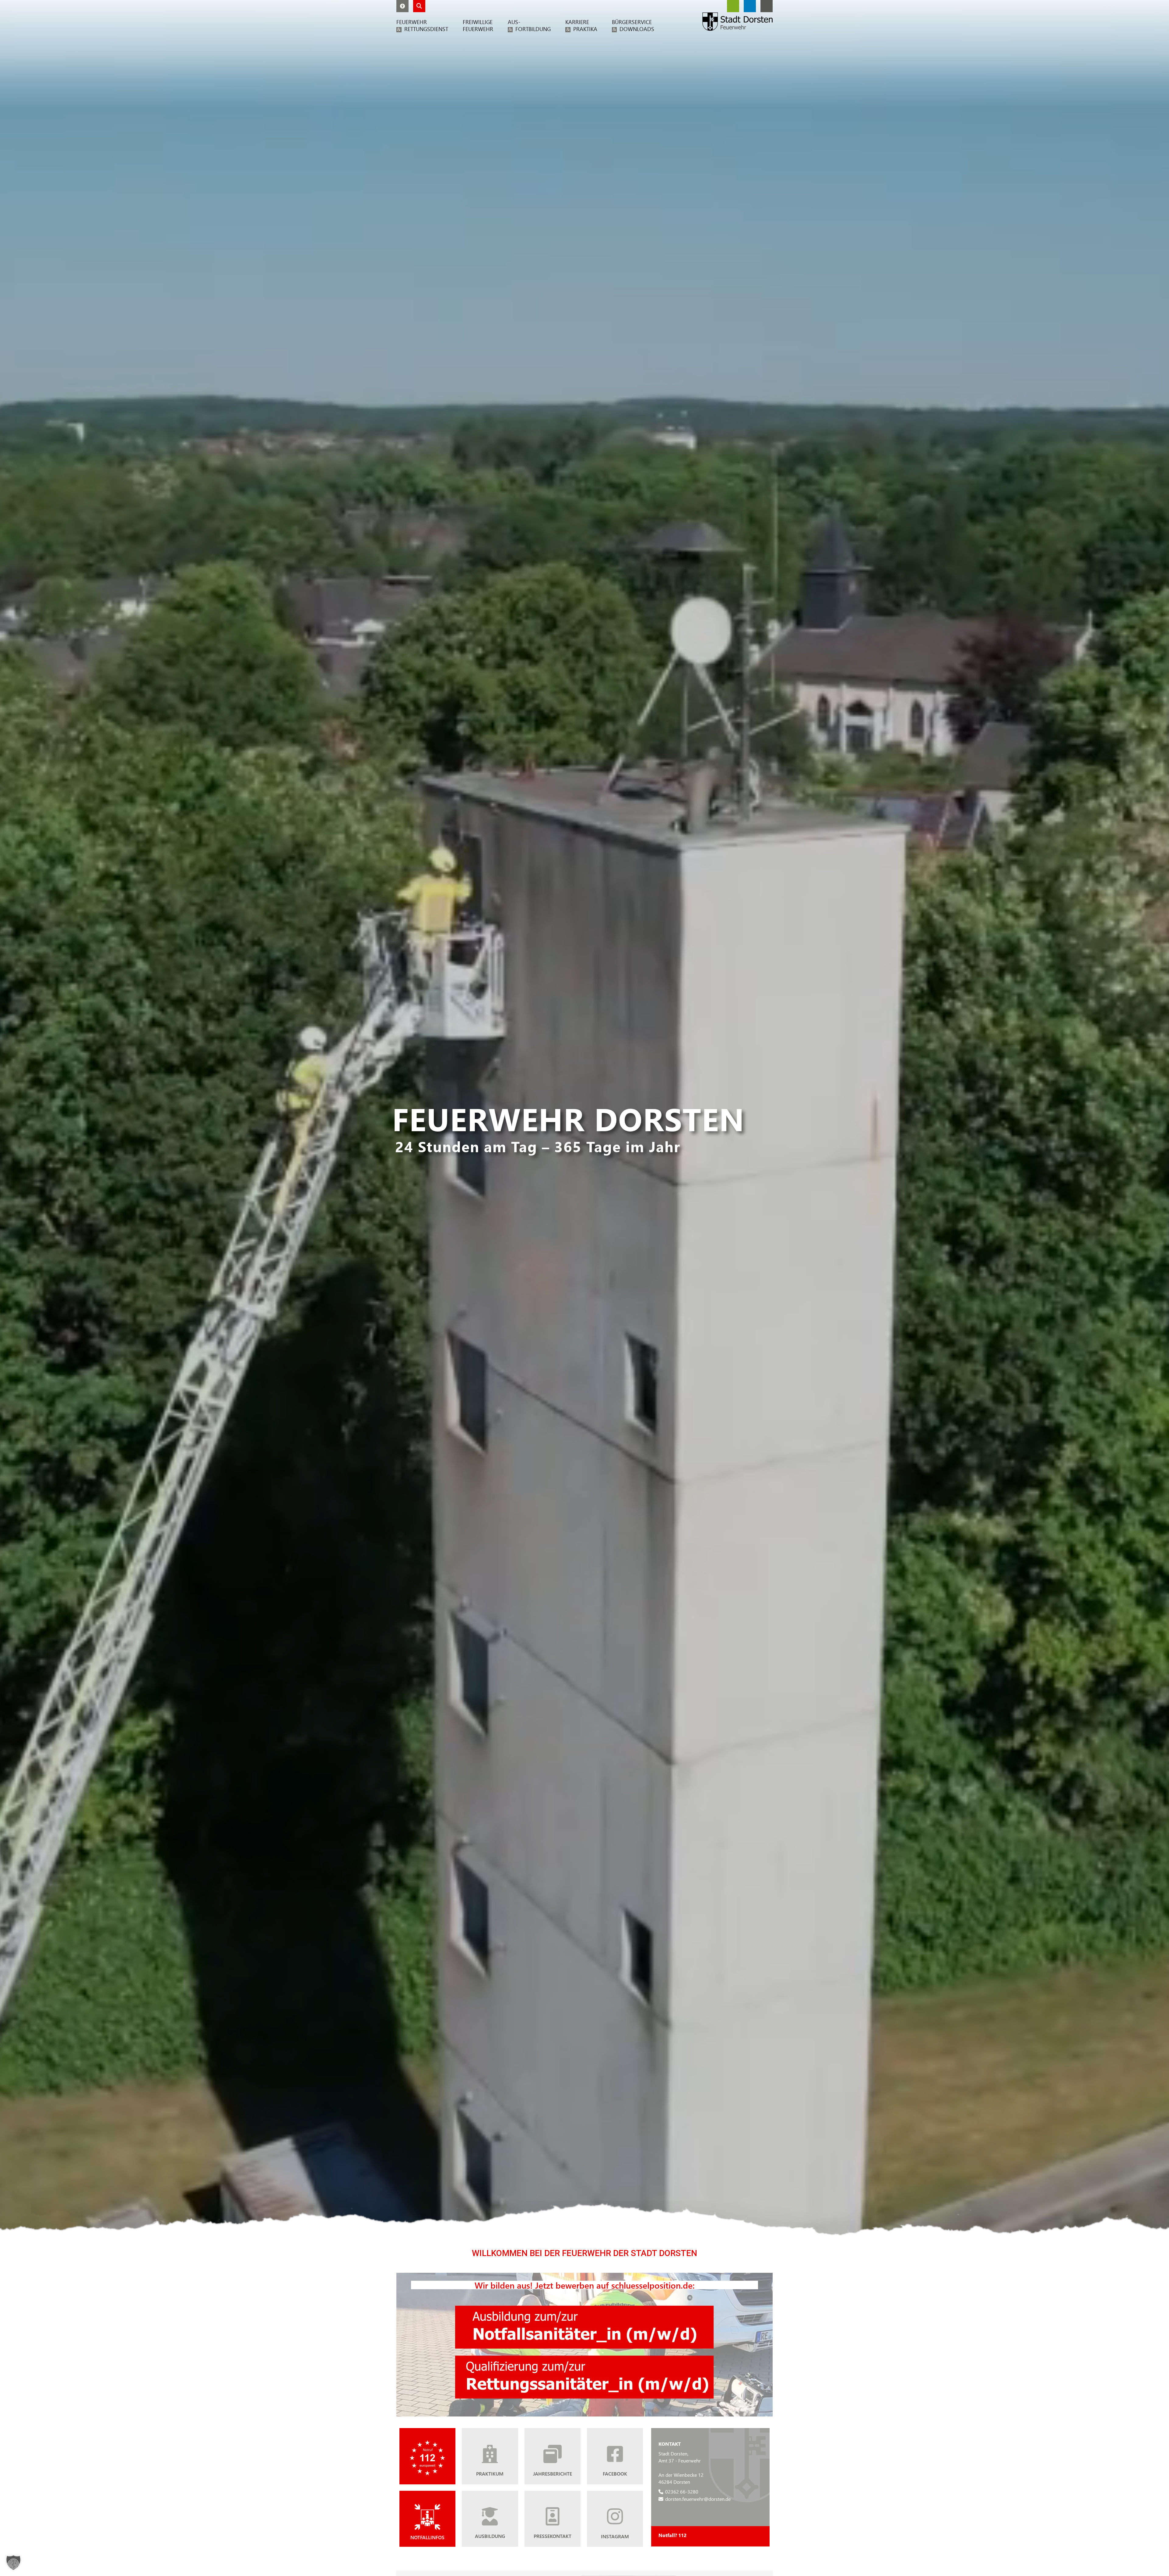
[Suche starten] (419, 6)
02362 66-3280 (682, 2492)
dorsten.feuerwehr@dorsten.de (698, 2499)
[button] (402, 6)
